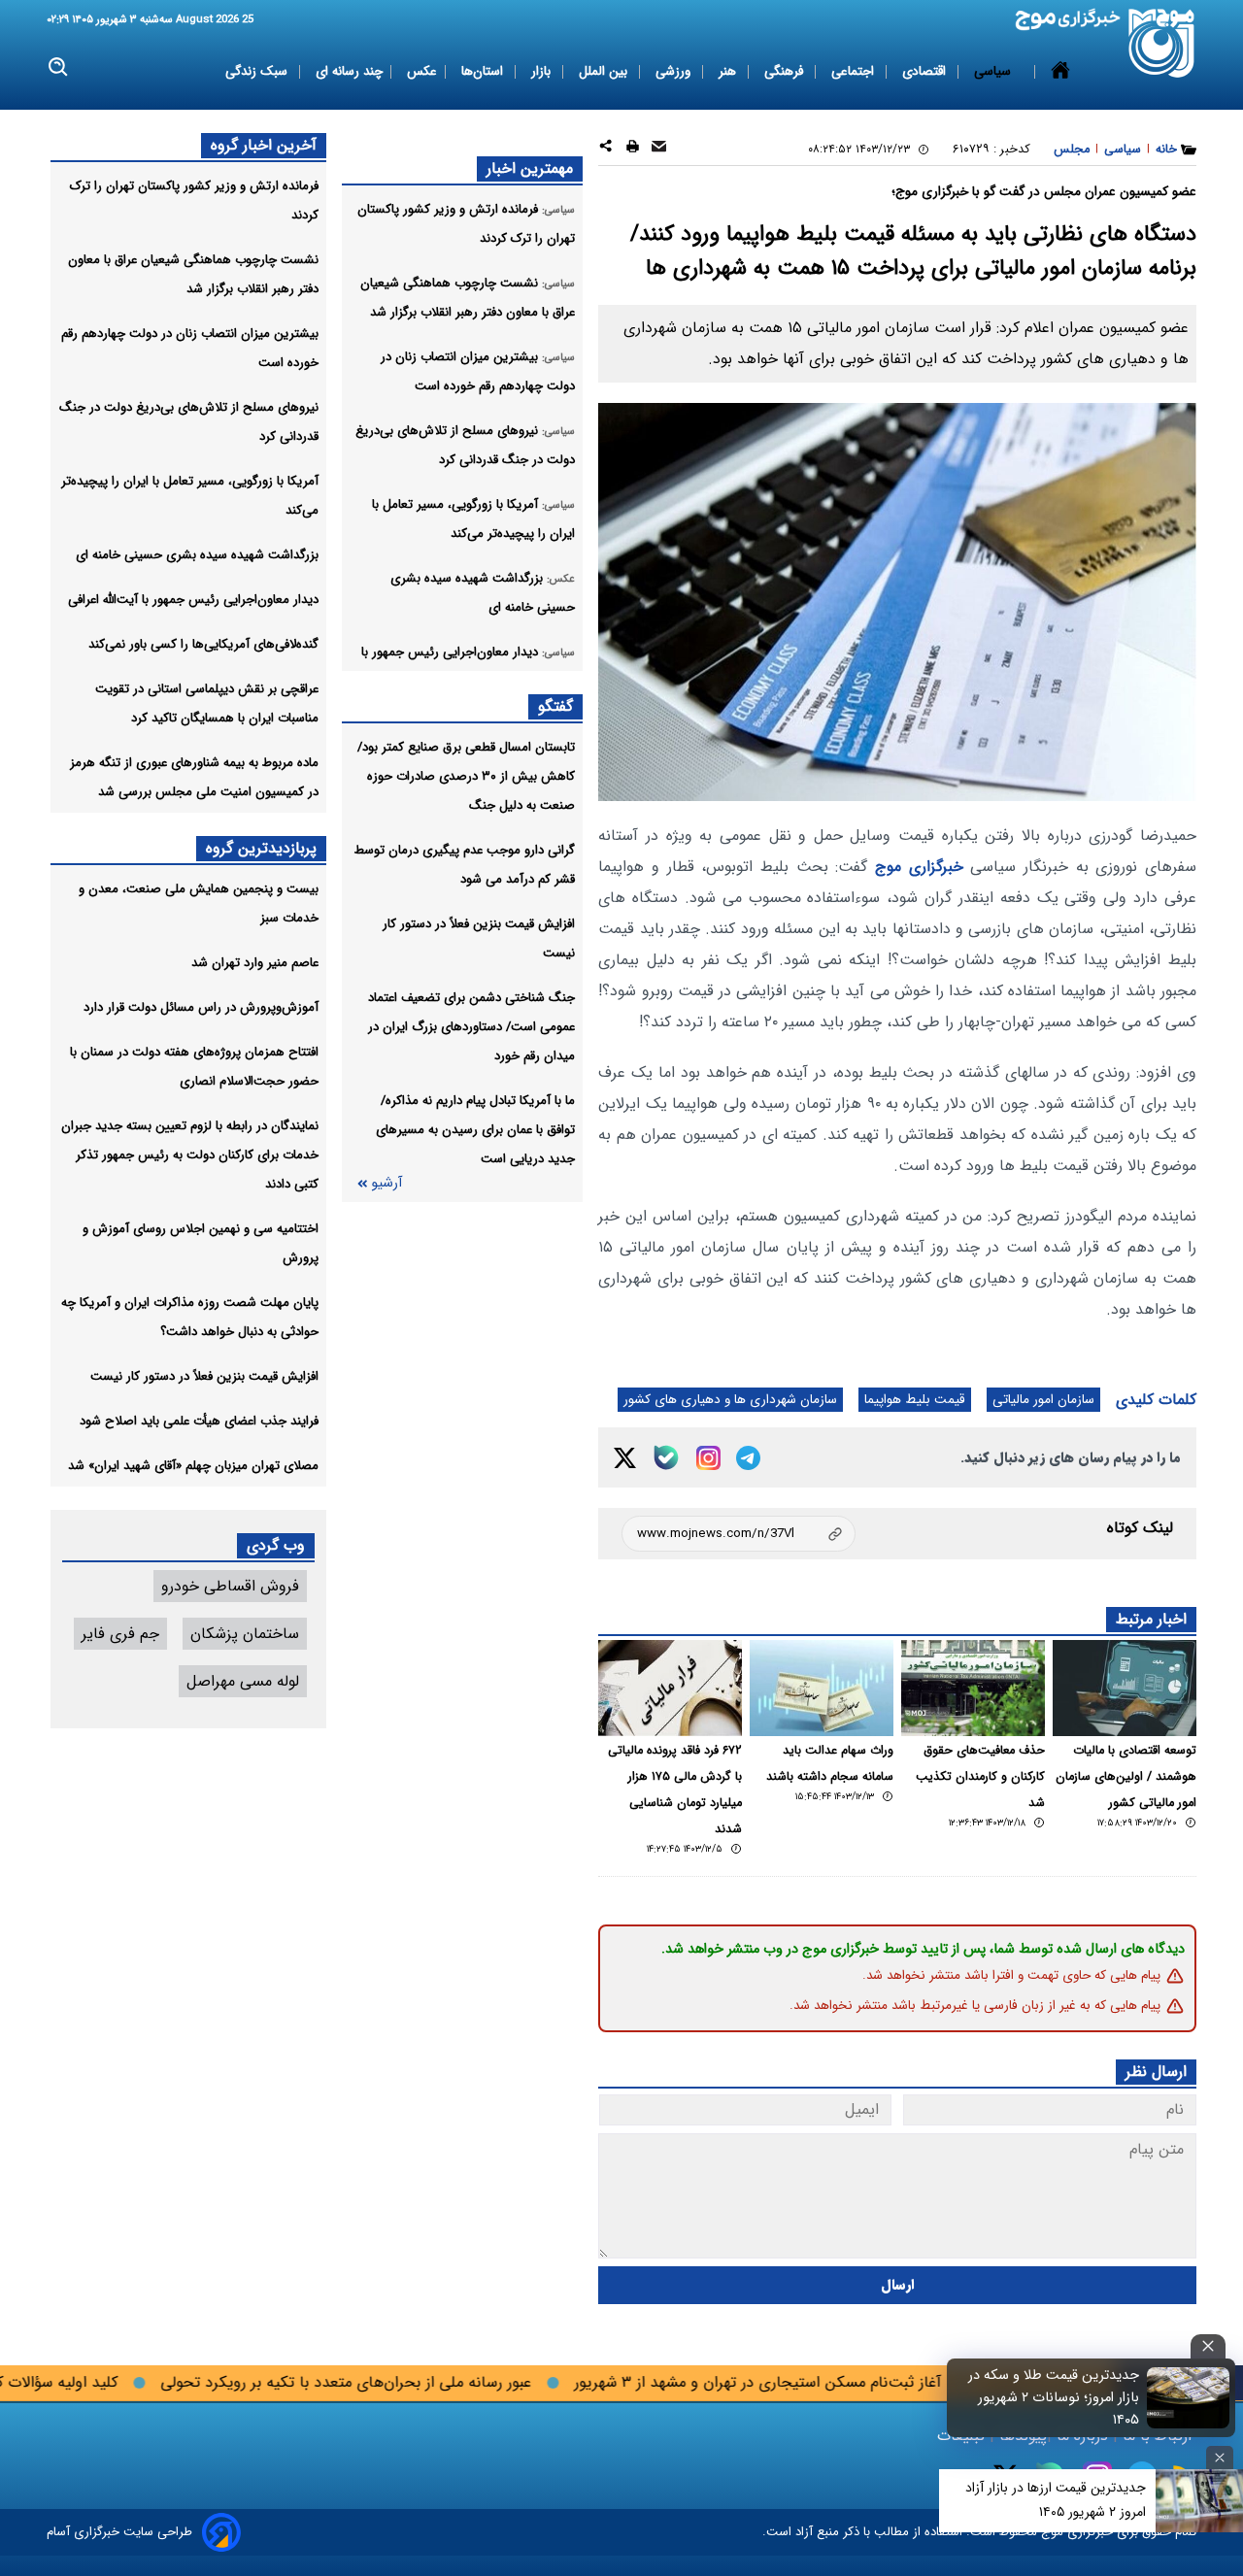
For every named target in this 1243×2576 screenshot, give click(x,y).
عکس (422, 71)
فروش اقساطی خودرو (230, 1586)
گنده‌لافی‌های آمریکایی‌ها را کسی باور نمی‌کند (203, 644)
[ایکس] (625, 1458)
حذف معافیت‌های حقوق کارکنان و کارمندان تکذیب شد (980, 1777)
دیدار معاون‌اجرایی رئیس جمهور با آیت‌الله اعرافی (193, 600)
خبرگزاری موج (919, 867)
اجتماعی (855, 71)
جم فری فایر (120, 1634)
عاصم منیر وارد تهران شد (255, 963)
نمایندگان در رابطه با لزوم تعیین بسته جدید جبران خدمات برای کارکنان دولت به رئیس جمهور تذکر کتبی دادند (190, 1155)
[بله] (666, 1457)
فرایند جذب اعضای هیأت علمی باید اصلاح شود (199, 1421)
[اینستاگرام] (708, 1458)
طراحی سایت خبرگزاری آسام (119, 2532)
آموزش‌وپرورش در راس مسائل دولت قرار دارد (201, 1007)
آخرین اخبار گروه (264, 145)
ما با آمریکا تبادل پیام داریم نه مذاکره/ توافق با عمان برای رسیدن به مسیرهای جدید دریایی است (475, 1130)
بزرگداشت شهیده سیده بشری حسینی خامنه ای (197, 555)
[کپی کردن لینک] (739, 1534)
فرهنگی (786, 71)
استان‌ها (484, 71)
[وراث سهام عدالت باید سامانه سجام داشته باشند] (822, 1688)
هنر (729, 71)
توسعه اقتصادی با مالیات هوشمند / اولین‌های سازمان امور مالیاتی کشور (1126, 1777)
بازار (543, 71)
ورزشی (675, 71)
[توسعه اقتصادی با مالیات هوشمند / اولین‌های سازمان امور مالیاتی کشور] (1125, 1688)
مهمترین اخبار (530, 168)
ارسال (898, 2285)
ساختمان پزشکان (245, 1634)
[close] (1208, 2346)
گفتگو (555, 706)
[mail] (659, 149)
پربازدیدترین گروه (261, 848)
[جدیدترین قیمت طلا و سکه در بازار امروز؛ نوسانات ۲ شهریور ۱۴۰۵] (1189, 2397)
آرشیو (386, 1183)
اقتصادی (926, 71)
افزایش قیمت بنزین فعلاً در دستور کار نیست (204, 1376)
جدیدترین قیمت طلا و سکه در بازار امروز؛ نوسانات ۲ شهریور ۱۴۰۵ (1054, 2398)
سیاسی (994, 71)
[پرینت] (633, 149)
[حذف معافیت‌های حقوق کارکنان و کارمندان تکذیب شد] (973, 1688)
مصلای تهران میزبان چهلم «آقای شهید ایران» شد (193, 1466)
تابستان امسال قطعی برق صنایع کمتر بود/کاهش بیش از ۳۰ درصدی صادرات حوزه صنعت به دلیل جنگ (466, 776)
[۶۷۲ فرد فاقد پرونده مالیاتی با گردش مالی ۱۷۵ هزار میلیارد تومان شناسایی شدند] (670, 1688)
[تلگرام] (748, 1458)
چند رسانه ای (349, 71)
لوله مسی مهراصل (243, 1681)
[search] (59, 67)
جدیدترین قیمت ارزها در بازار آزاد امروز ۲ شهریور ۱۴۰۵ (1056, 2500)
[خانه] (1060, 72)
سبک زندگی (258, 71)
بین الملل (605, 71)
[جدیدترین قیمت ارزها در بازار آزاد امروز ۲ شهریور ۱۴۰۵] (1199, 2501)
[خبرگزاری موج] (1162, 43)
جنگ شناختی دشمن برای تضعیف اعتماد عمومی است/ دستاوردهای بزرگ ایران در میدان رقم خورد (471, 1027)
